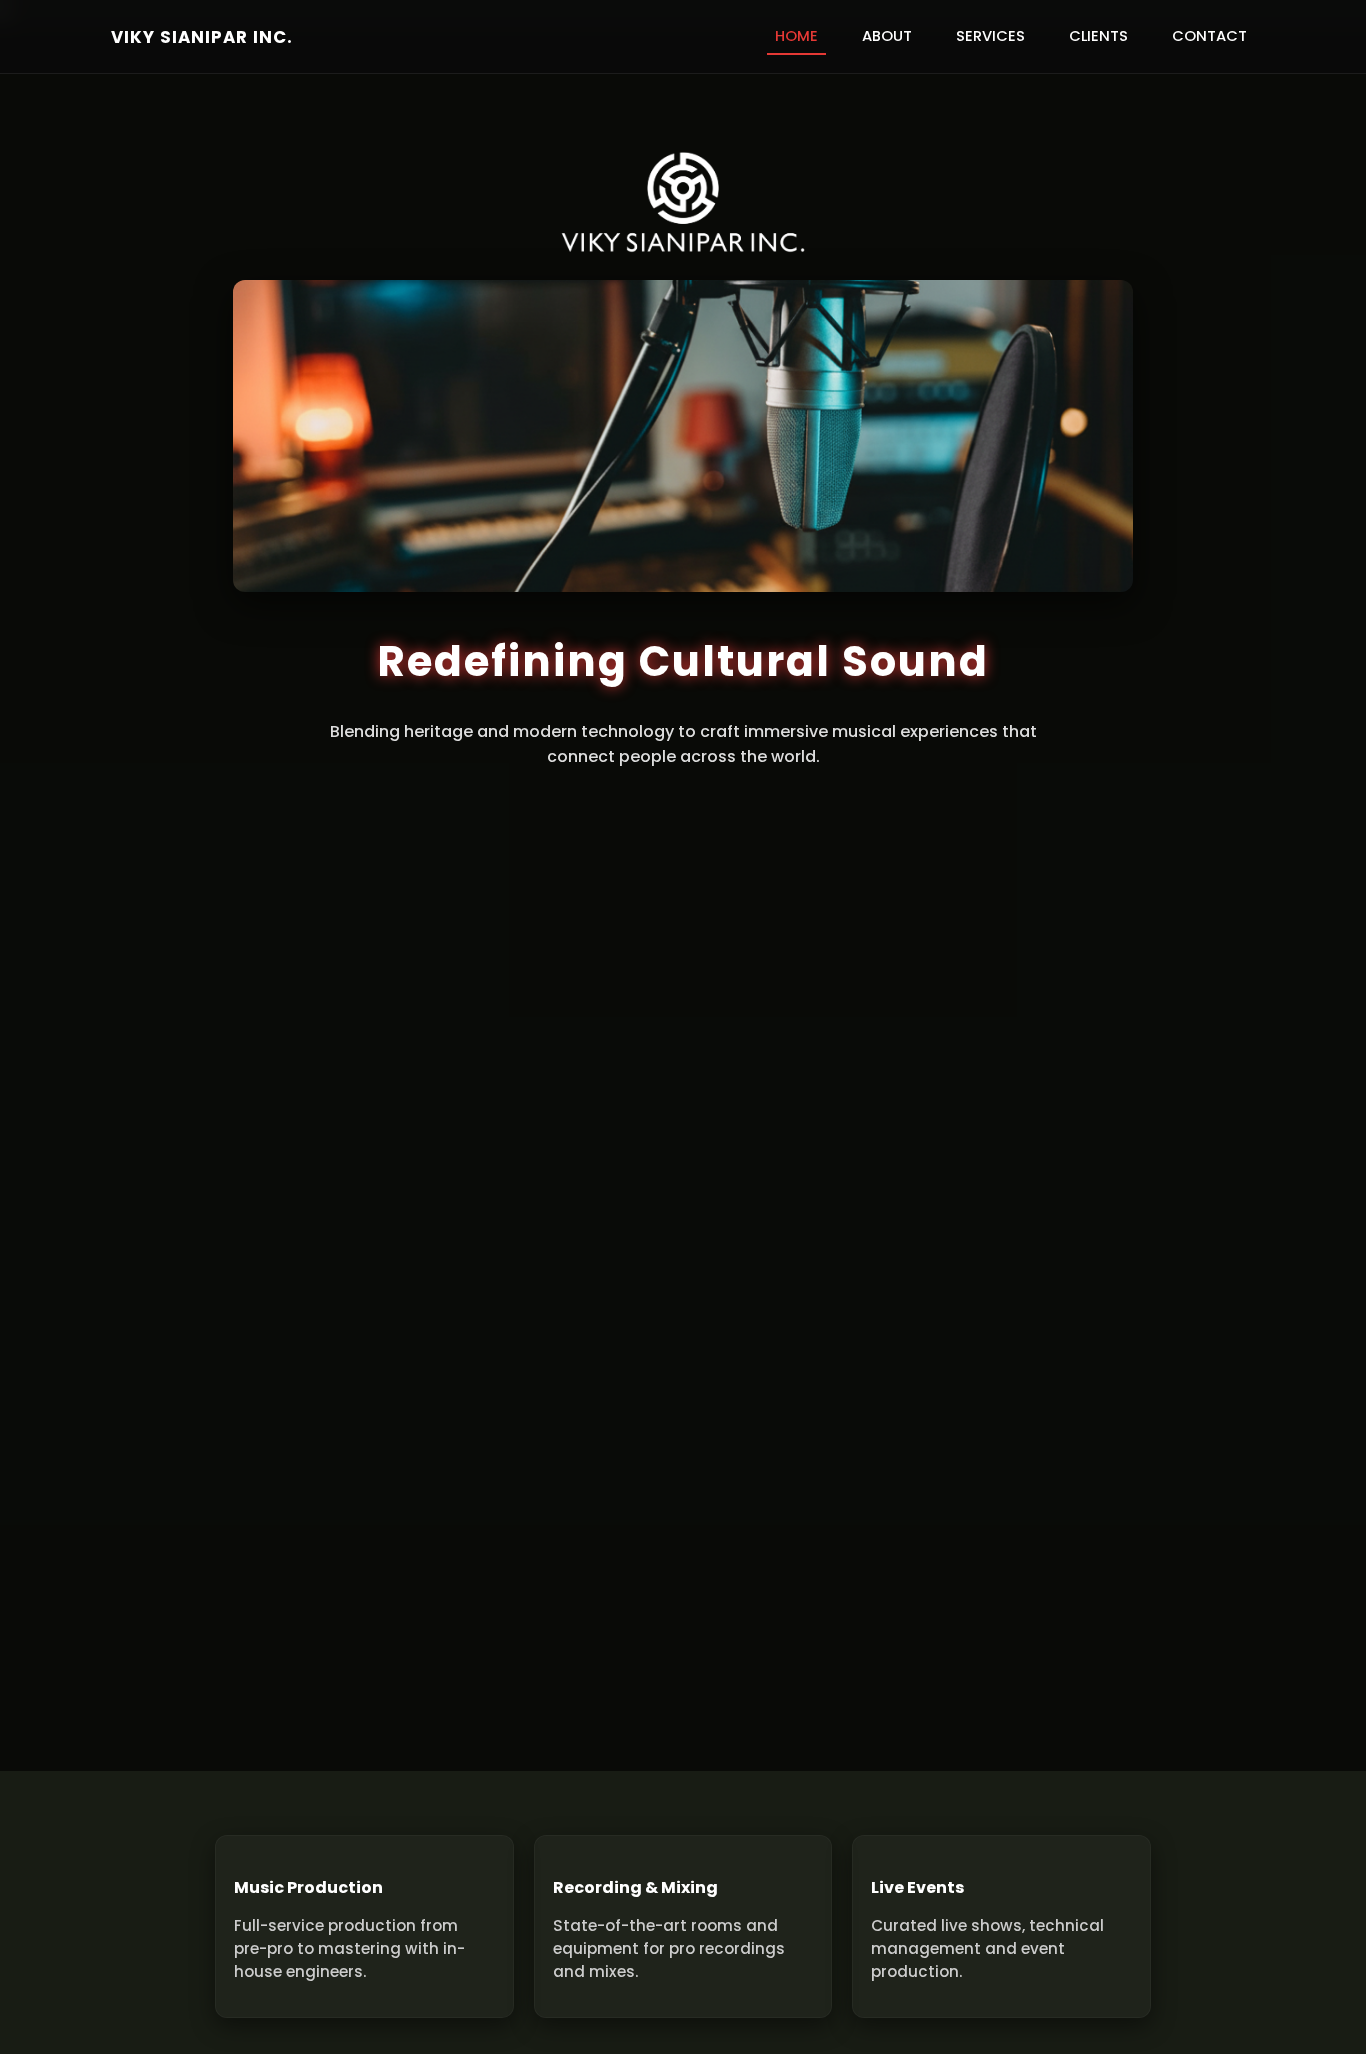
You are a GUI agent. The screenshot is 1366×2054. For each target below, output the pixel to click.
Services (990, 36)
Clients (1098, 36)
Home (796, 36)
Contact (1209, 36)
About (887, 36)
